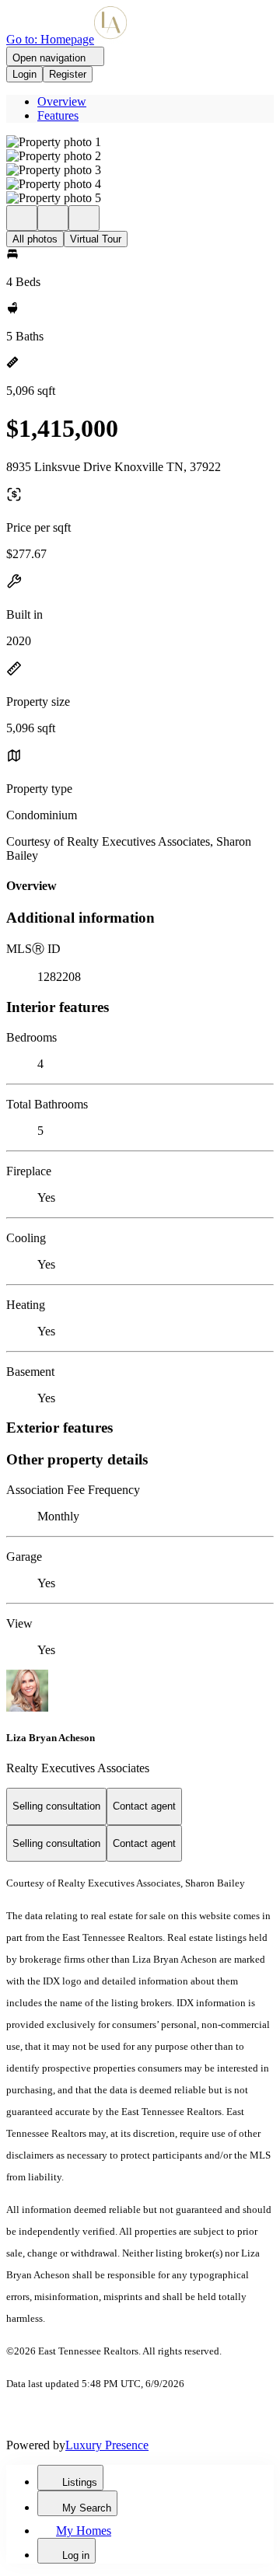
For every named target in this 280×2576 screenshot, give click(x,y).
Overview (62, 101)
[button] (140, 142)
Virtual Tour (96, 239)
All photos (35, 239)
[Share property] (84, 218)
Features (58, 115)
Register (68, 74)
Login (24, 74)
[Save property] (53, 218)
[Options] (22, 218)
